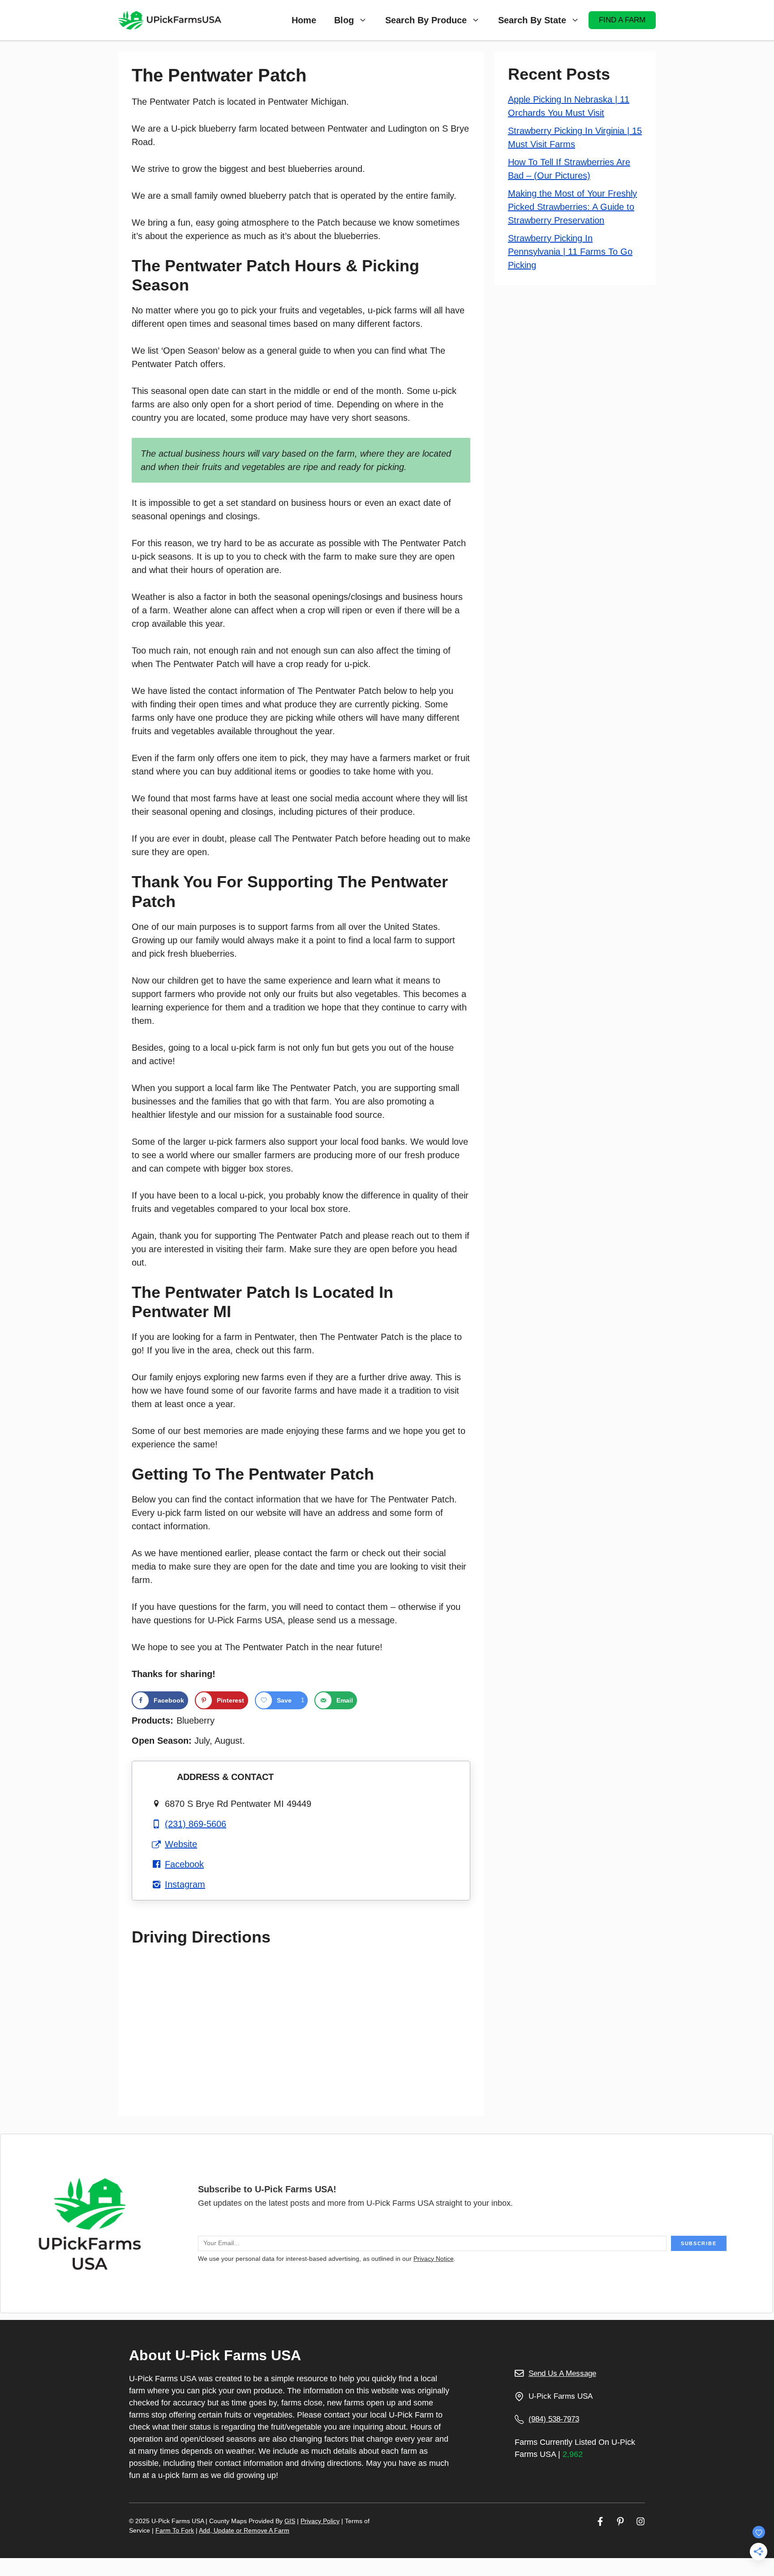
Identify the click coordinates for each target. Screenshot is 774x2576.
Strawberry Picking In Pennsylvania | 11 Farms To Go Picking (570, 252)
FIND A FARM (622, 20)
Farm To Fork (175, 2530)
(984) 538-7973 (554, 2419)
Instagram (185, 1884)
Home (304, 20)
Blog (344, 20)
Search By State (532, 20)
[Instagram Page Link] (641, 2521)
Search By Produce (426, 20)
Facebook (184, 1864)
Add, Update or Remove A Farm (244, 2530)
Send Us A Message (562, 2373)
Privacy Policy (320, 2521)
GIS (290, 2521)
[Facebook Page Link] (600, 2521)
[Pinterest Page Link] (620, 2521)
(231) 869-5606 (196, 1824)
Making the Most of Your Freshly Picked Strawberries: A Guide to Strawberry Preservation (572, 207)
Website (181, 1844)
